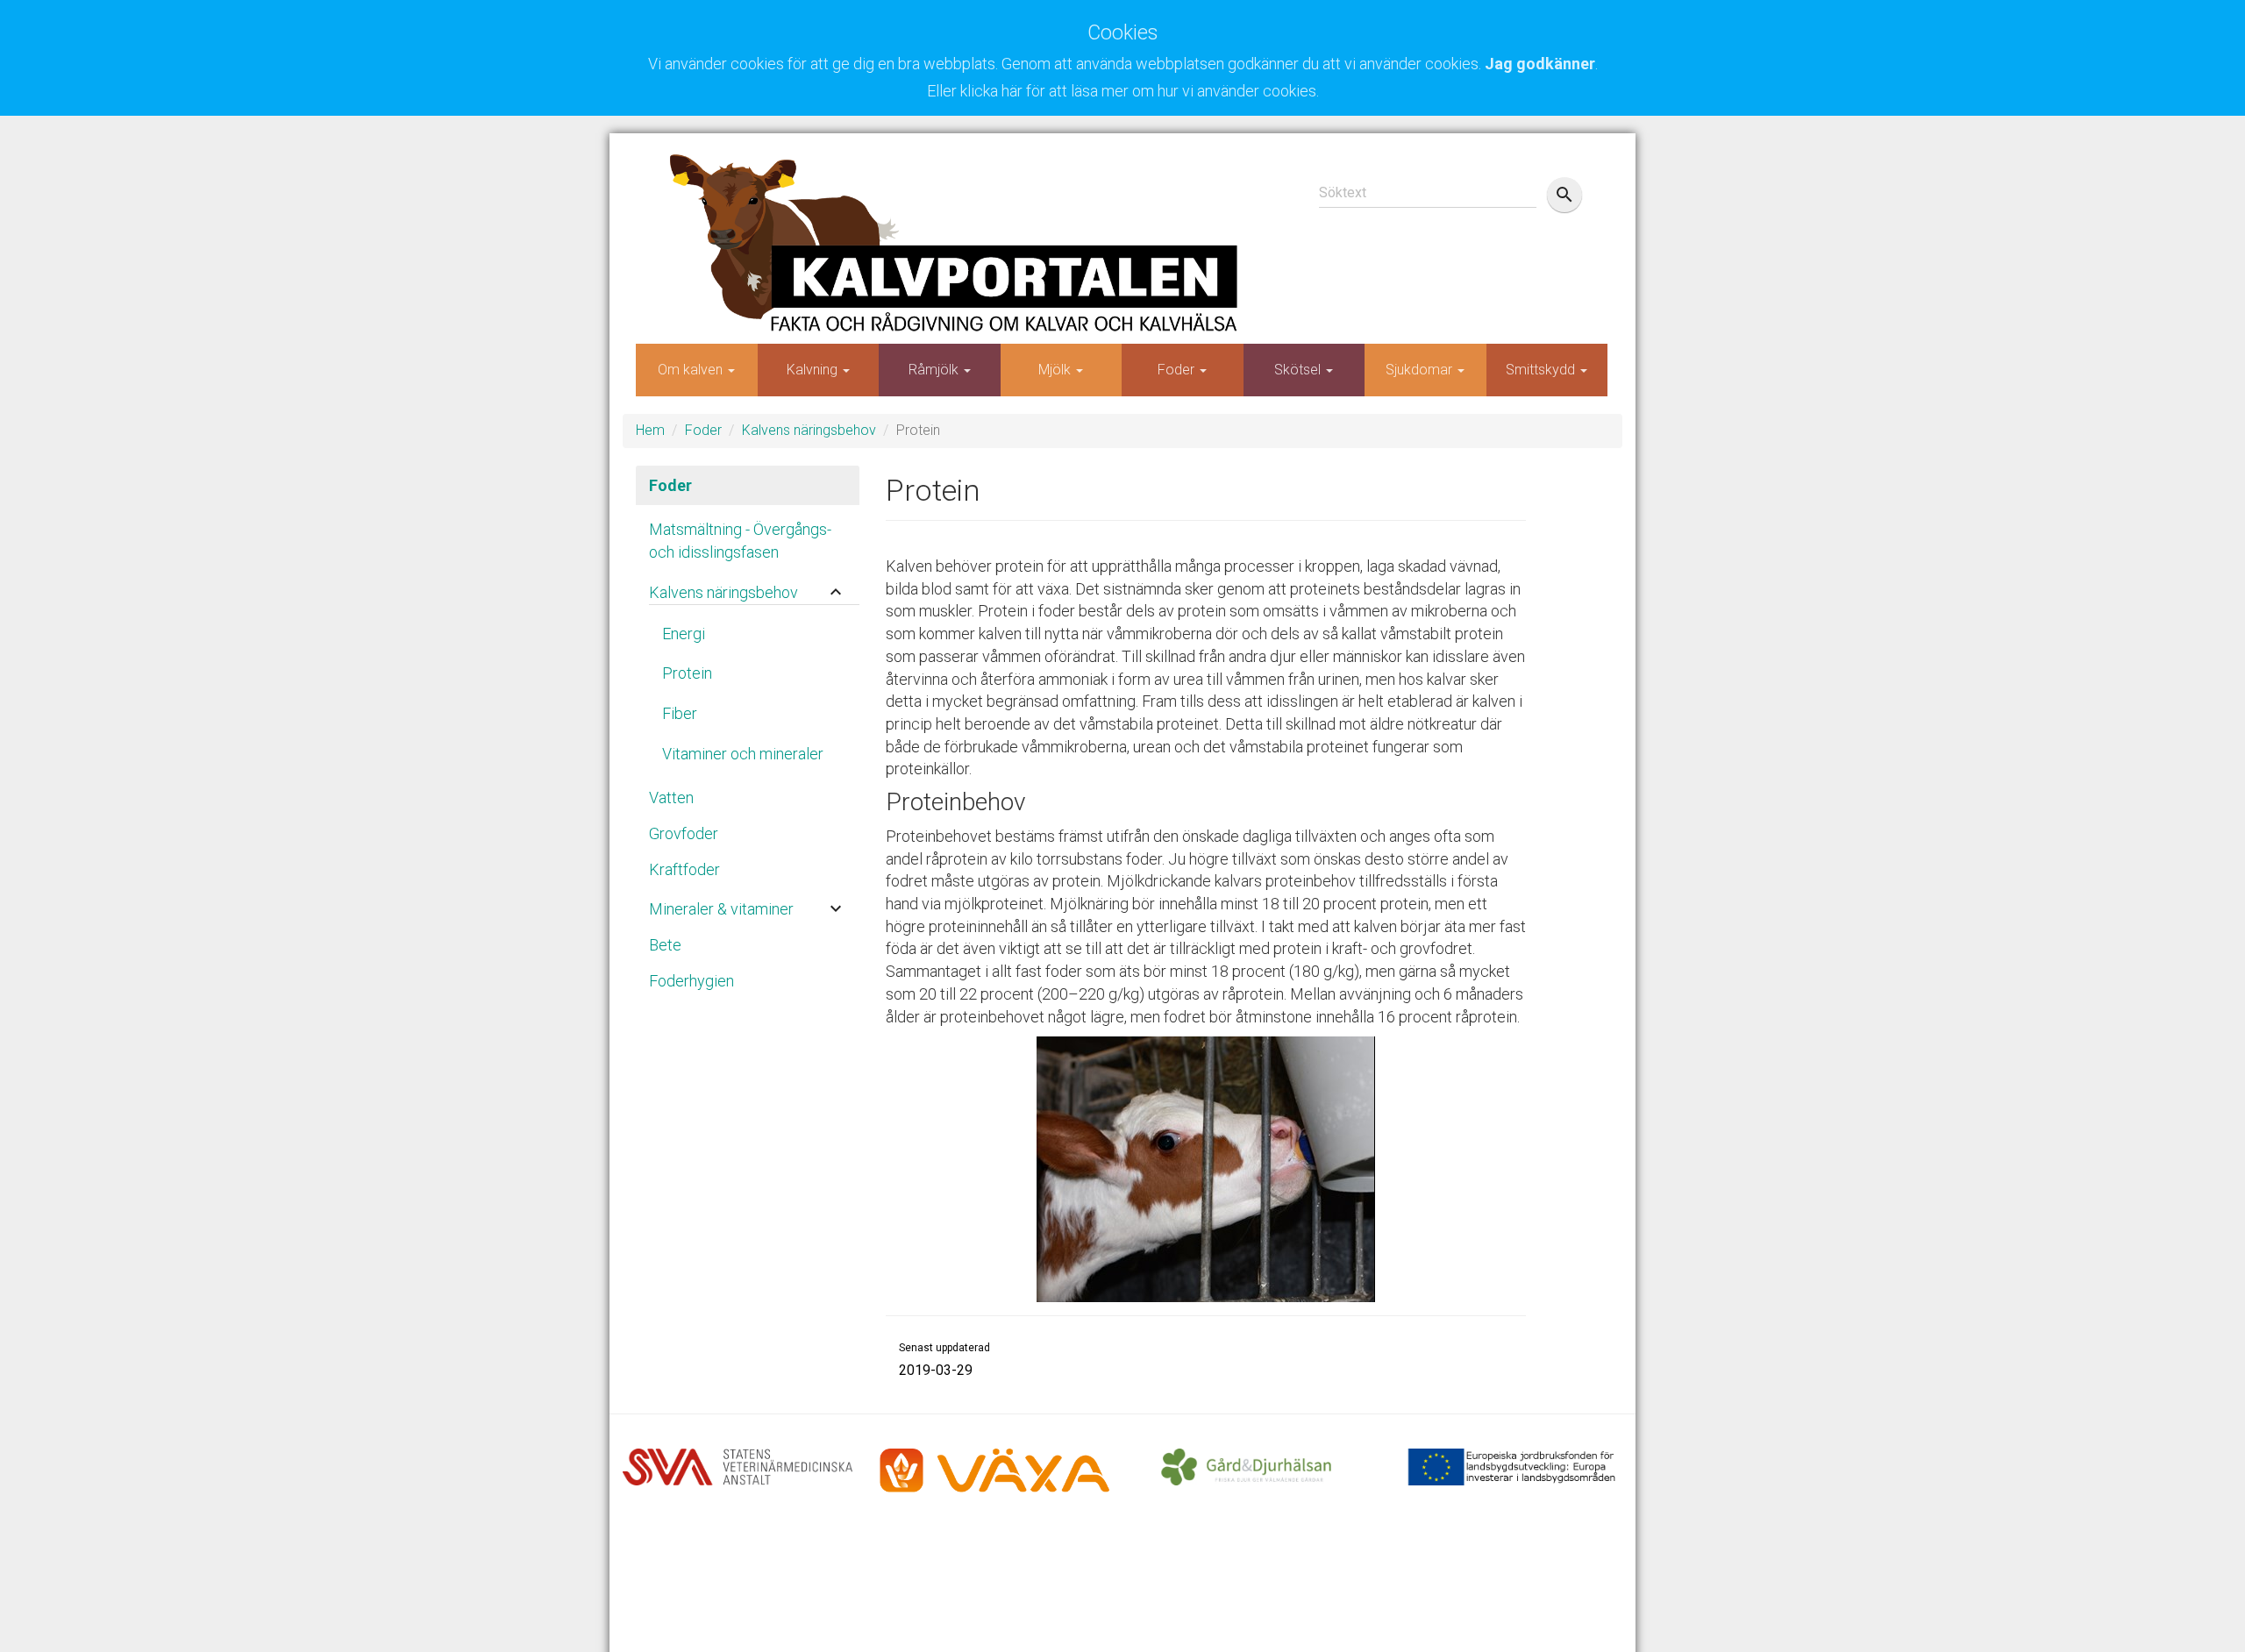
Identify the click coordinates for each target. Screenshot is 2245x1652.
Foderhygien (691, 981)
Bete (665, 945)
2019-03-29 (936, 1370)
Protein (687, 673)
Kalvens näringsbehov (809, 430)
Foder (1178, 370)
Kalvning (814, 370)
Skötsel (1299, 370)
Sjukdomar (1421, 370)
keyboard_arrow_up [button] (836, 592)
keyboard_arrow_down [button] (836, 908)
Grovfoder (684, 833)
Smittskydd (1542, 370)
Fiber (680, 713)
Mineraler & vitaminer (721, 909)
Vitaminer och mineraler (743, 754)
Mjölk (1056, 370)
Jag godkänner (1540, 64)
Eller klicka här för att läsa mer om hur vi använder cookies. (1123, 91)
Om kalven (692, 370)
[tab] (748, 588)
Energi (684, 634)
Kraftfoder (684, 869)
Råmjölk (935, 370)
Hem (650, 430)
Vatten (671, 798)
